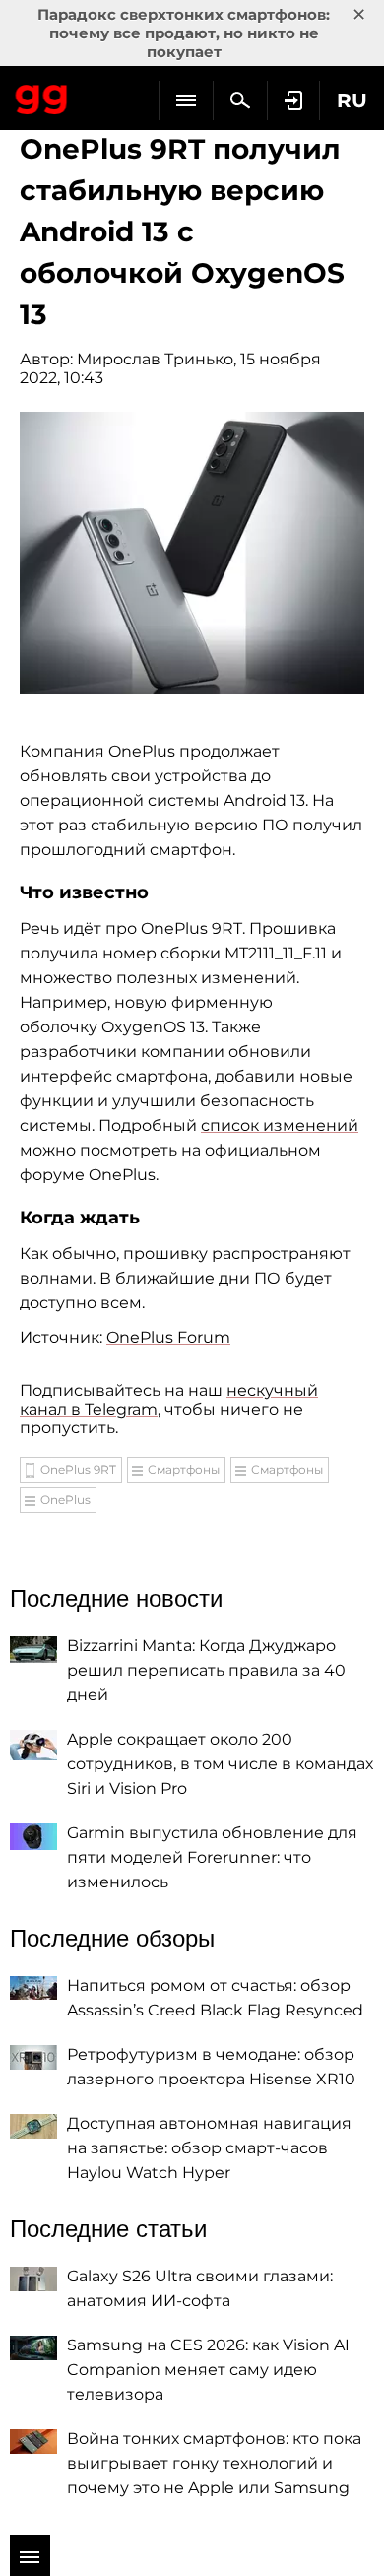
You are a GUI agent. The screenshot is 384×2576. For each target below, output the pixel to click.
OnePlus (65, 1500)
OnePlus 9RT (78, 1469)
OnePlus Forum (168, 1337)
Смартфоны (184, 1469)
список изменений (280, 1125)
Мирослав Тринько (155, 359)
